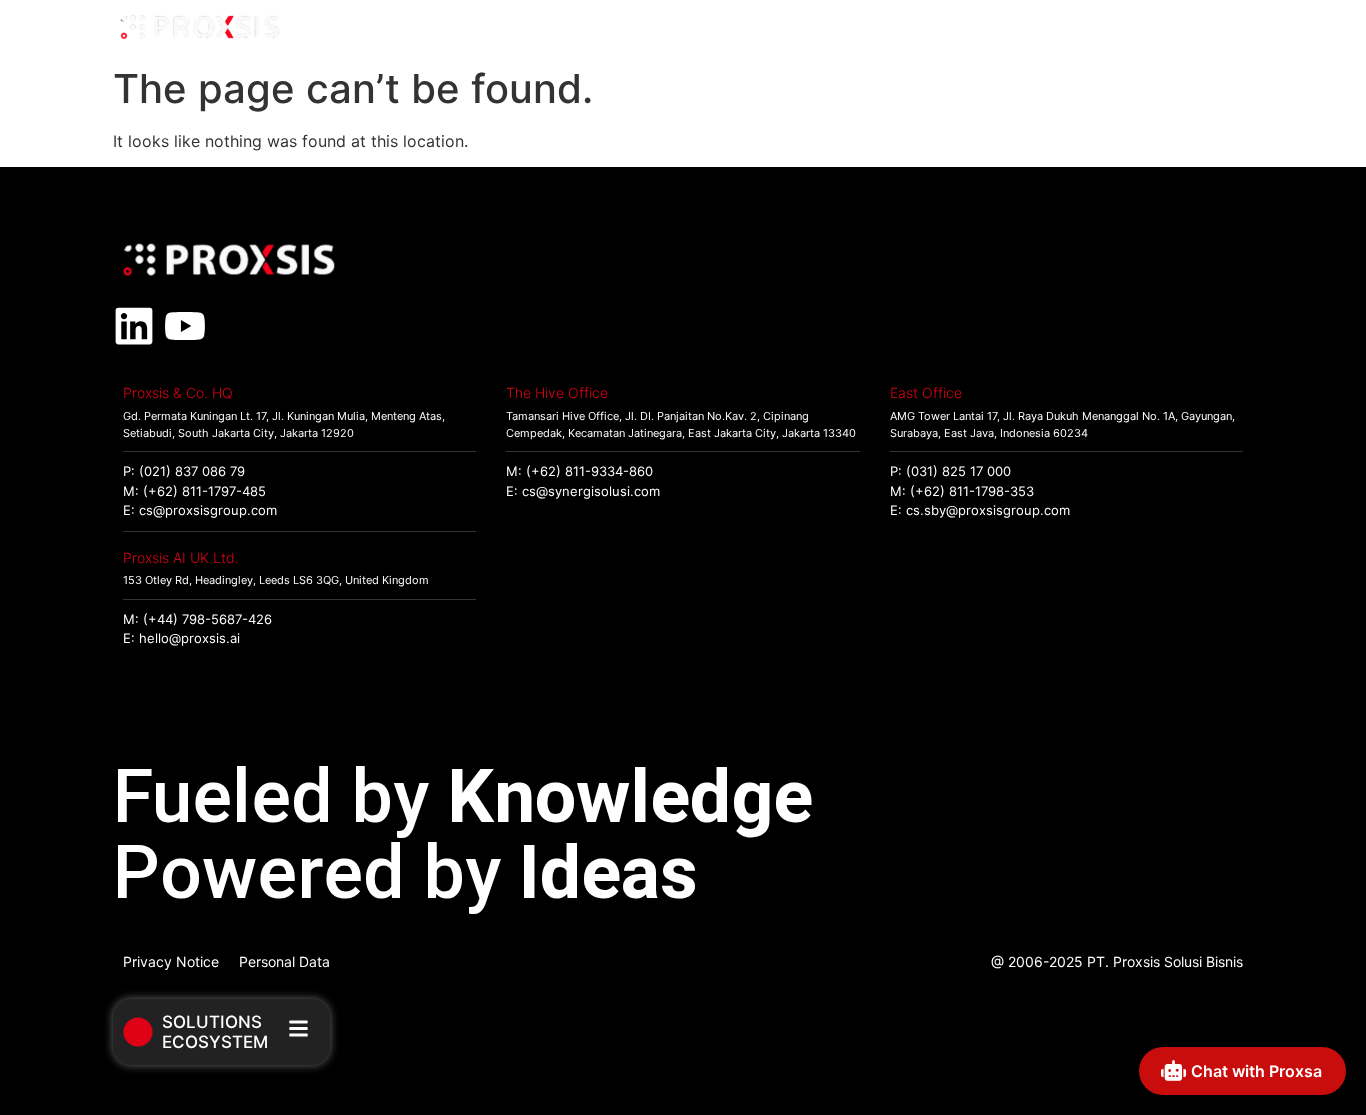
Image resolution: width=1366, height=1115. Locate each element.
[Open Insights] (1137, 28)
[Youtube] (185, 326)
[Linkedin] (134, 326)
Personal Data (284, 961)
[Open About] (1230, 28)
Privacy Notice (171, 961)
